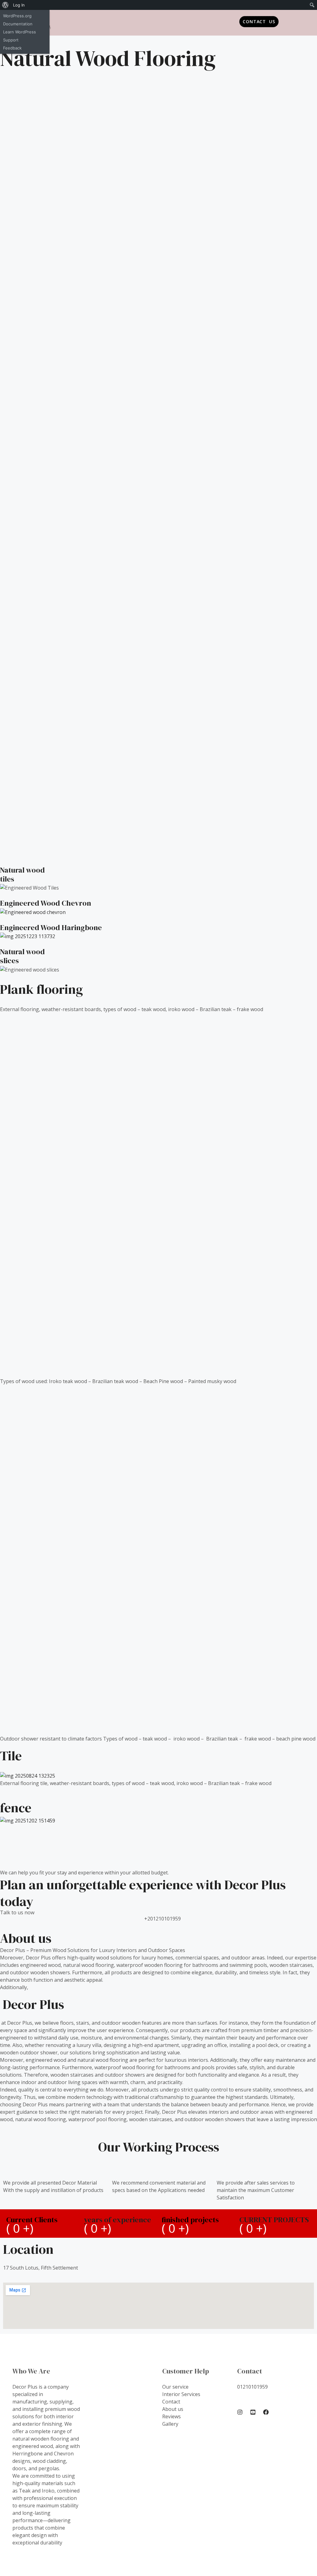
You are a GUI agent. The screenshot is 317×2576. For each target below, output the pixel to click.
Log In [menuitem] (19, 5)
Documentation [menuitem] (18, 24)
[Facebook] (266, 2412)
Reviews (172, 2416)
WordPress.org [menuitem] (17, 16)
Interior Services (181, 2394)
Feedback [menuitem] (12, 48)
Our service (175, 2387)
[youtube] (253, 2412)
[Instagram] (240, 2412)
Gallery (170, 2424)
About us (173, 2409)
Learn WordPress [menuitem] (20, 32)
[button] (158, 19)
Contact (171, 2402)
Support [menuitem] (11, 40)
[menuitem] (5, 5)
